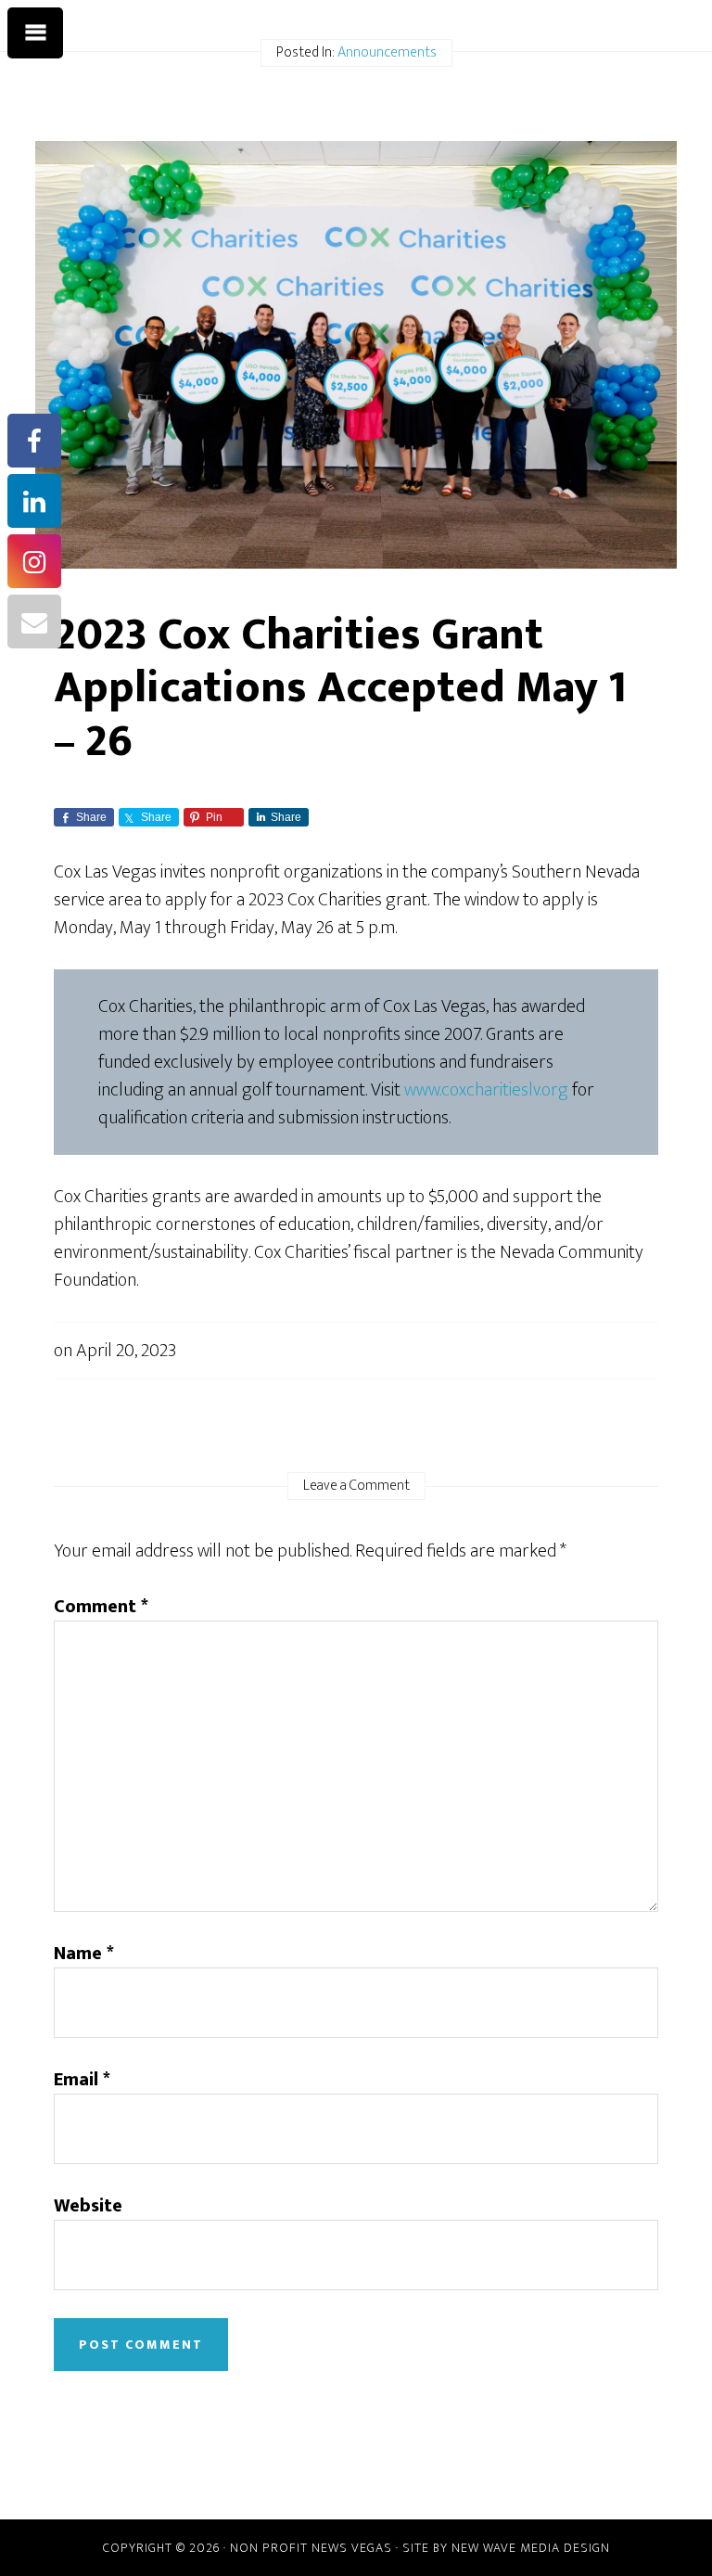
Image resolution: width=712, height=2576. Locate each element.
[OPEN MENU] (35, 33)
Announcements (387, 52)
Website (88, 2206)
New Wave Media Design (531, 2548)
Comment (101, 1607)
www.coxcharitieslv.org (486, 1090)
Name (84, 1954)
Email (82, 2080)
